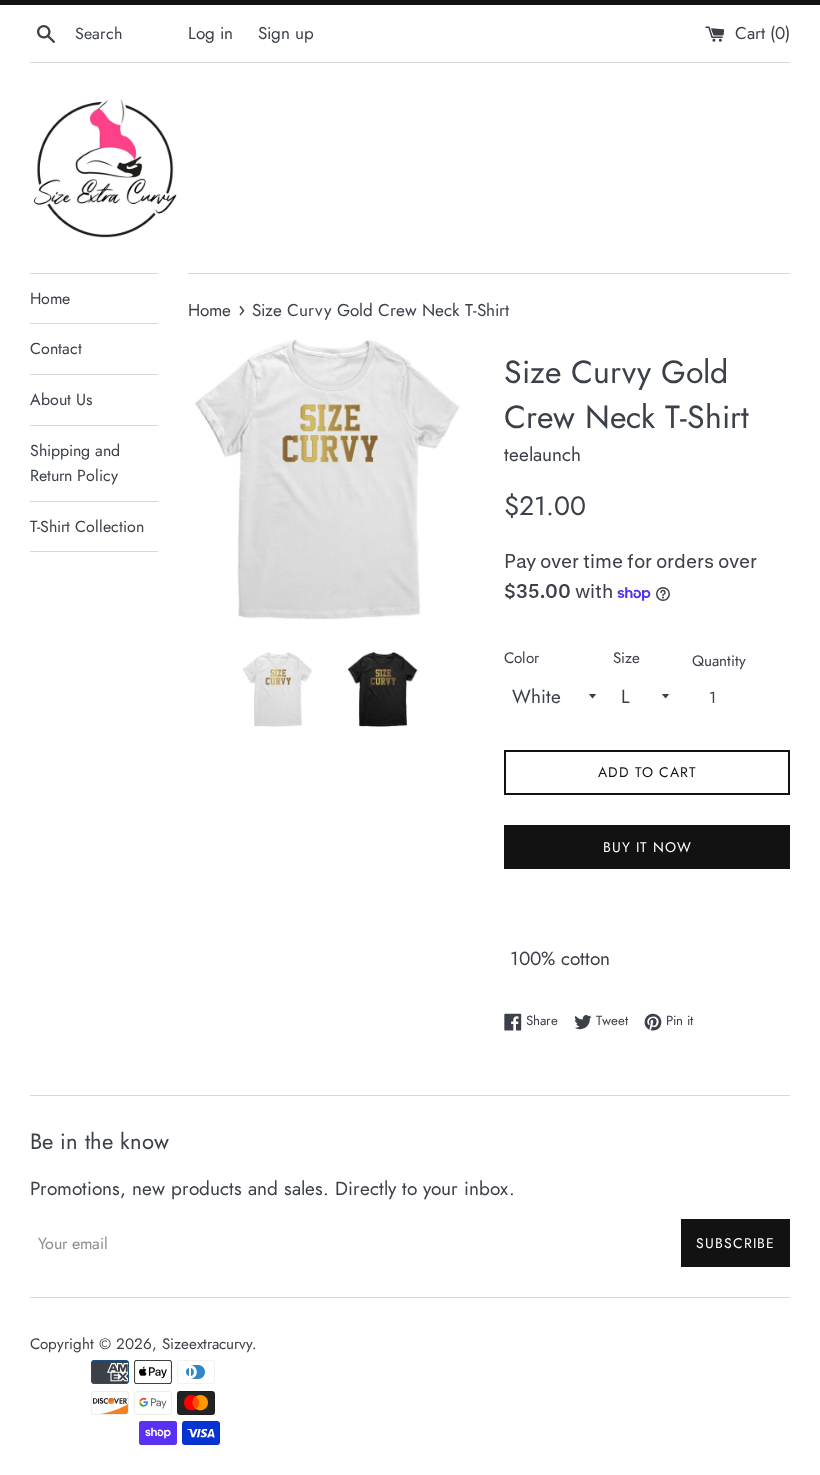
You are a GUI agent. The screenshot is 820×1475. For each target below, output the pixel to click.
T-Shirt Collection (87, 526)
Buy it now (647, 847)
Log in (210, 33)
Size (626, 658)
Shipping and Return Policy (75, 463)
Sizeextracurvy (207, 1344)
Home (50, 298)
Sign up (286, 33)
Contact (56, 348)
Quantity (719, 661)
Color (521, 658)
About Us (61, 399)
